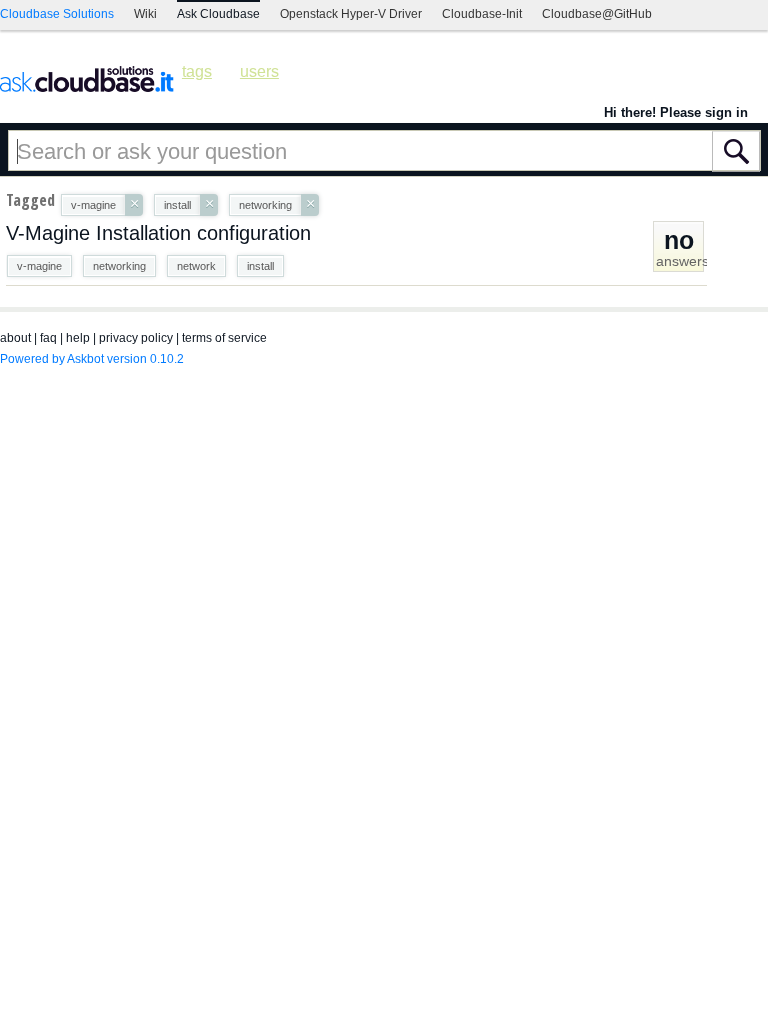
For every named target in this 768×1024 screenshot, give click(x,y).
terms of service (224, 338)
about (15, 338)
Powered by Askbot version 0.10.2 (92, 359)
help (78, 338)
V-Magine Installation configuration (158, 233)
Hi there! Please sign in (676, 112)
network (196, 266)
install (260, 266)
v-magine (39, 266)
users (259, 71)
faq (48, 338)
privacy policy (136, 338)
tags (197, 71)
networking (119, 266)
